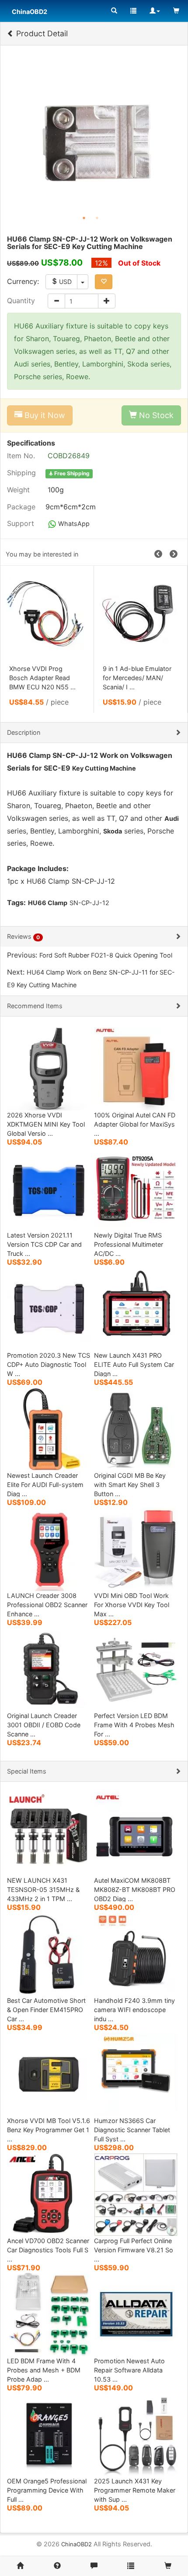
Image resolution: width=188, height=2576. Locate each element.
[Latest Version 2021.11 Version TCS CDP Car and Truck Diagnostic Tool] (49, 1188)
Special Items (27, 1771)
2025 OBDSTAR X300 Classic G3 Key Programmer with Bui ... (137, 678)
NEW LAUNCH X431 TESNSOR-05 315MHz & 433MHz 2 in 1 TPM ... (43, 1890)
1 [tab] (84, 218)
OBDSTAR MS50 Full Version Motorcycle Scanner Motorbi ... (39, 678)
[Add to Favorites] (104, 282)
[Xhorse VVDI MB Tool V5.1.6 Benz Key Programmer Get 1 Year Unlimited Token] (49, 2073)
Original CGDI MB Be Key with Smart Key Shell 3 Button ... (130, 1485)
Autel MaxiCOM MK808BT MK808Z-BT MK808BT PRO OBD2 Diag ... (135, 1890)
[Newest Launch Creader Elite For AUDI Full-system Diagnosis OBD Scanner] (49, 1428)
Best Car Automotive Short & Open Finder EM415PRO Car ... (46, 2010)
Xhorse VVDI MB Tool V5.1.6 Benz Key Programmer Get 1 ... (49, 2130)
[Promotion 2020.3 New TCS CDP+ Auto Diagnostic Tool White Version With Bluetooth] (49, 1308)
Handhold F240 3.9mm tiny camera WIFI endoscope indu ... (134, 2010)
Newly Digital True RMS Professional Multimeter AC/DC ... (129, 1244)
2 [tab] (97, 218)
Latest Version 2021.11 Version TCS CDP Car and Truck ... (44, 1244)
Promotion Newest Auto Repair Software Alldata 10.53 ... (129, 2370)
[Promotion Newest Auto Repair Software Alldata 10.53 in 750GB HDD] (136, 2314)
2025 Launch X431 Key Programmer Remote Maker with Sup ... (135, 2490)
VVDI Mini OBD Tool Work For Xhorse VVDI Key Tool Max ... (132, 1605)
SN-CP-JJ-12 (89, 903)
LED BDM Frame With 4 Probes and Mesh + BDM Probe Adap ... (44, 2370)
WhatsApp (73, 524)
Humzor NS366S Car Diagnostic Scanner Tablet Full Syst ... (132, 2130)
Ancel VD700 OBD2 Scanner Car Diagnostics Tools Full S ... (48, 2250)
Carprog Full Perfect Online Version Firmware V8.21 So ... (134, 2250)
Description (24, 732)
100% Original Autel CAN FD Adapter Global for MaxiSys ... (135, 1124)
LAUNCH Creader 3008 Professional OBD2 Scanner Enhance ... (47, 1605)
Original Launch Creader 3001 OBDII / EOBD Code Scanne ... (44, 1725)
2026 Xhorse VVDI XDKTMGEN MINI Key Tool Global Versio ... (46, 1124)
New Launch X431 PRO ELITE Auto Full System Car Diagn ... (134, 1364)
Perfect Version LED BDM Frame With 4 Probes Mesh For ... (134, 1725)
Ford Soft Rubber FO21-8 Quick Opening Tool (106, 955)
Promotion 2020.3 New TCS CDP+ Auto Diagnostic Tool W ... (49, 1364)
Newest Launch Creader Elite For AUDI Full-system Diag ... (45, 1485)
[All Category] (114, 11)
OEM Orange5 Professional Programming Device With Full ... (47, 2490)
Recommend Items (35, 1006)
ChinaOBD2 (77, 2544)
